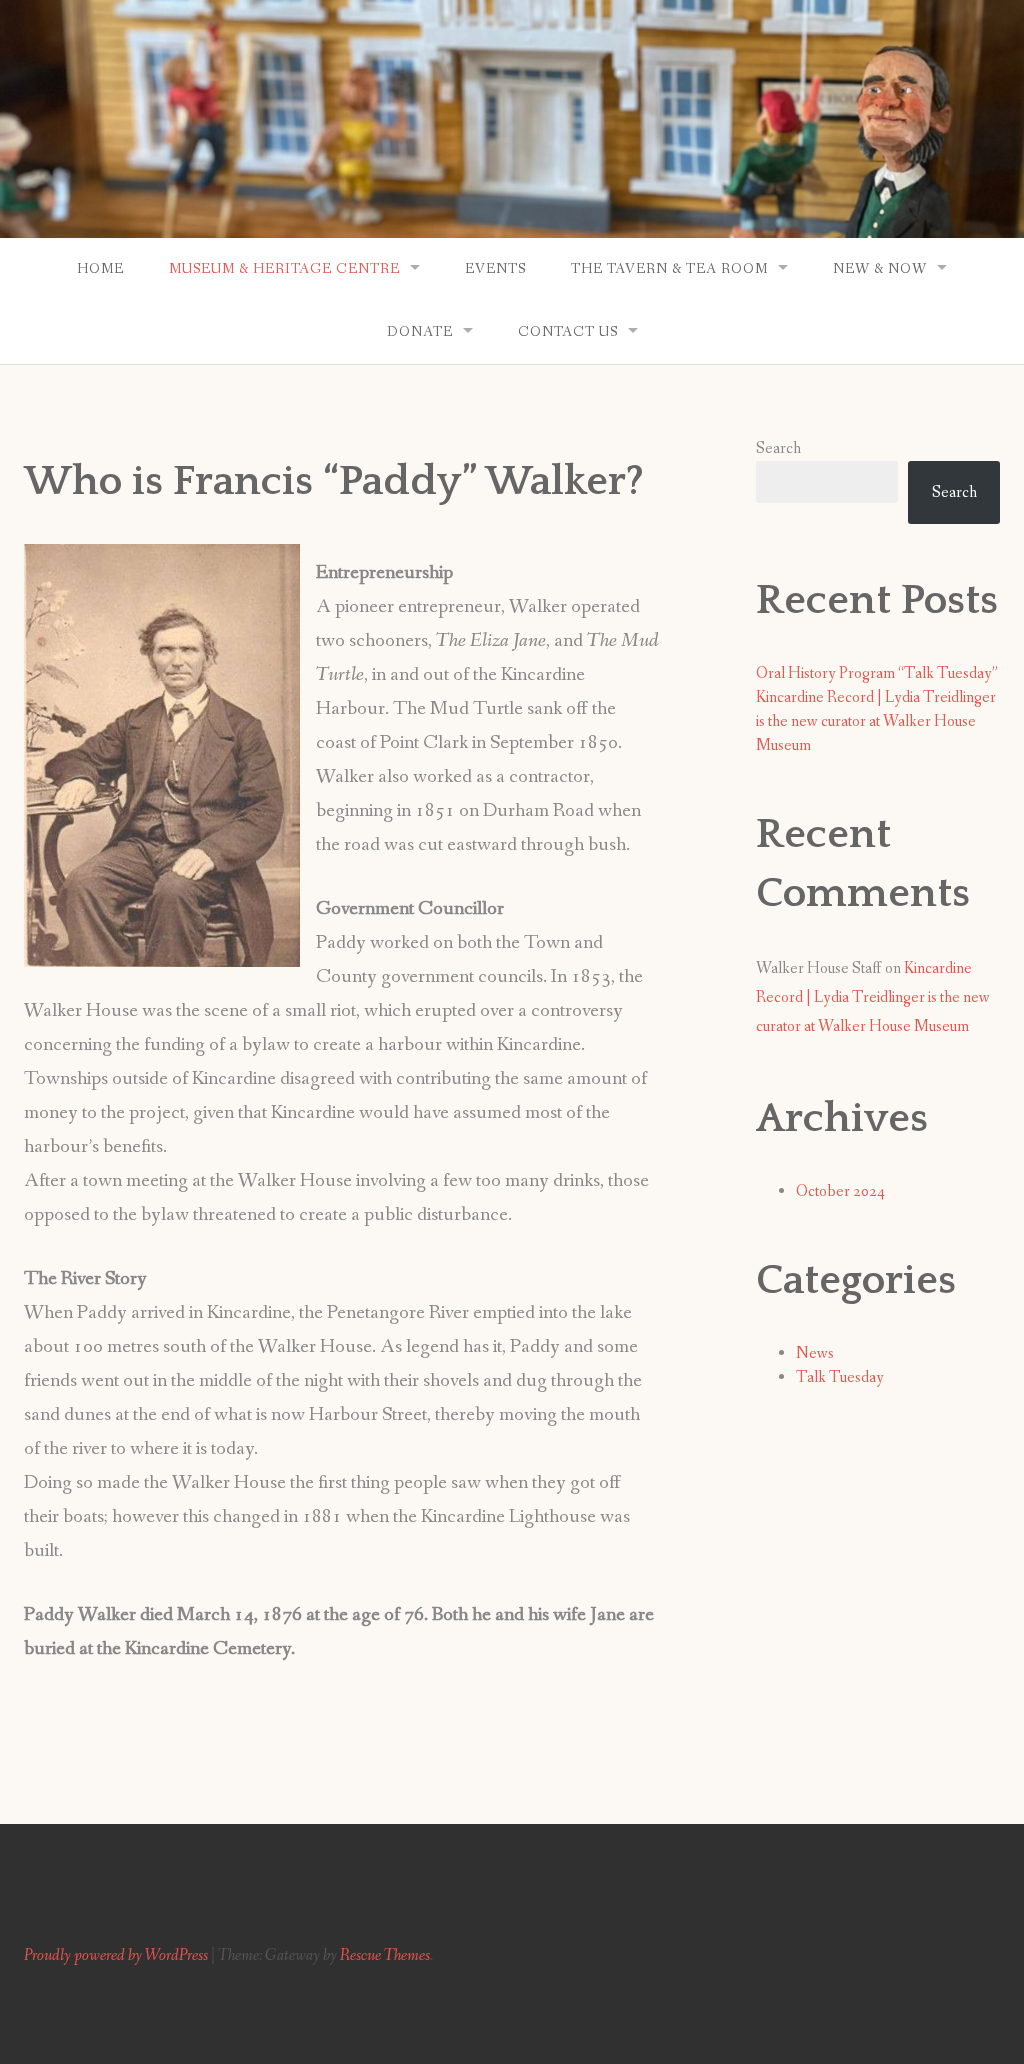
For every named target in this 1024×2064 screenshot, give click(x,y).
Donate (420, 332)
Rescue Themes (385, 1955)
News (815, 1353)
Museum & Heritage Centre (284, 269)
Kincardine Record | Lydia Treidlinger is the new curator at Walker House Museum (876, 721)
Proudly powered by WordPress (116, 1955)
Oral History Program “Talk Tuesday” (877, 673)
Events (495, 269)
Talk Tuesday (840, 1377)
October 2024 (840, 1191)
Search (778, 448)
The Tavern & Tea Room (669, 269)
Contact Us (568, 332)
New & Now (880, 269)
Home (100, 269)
